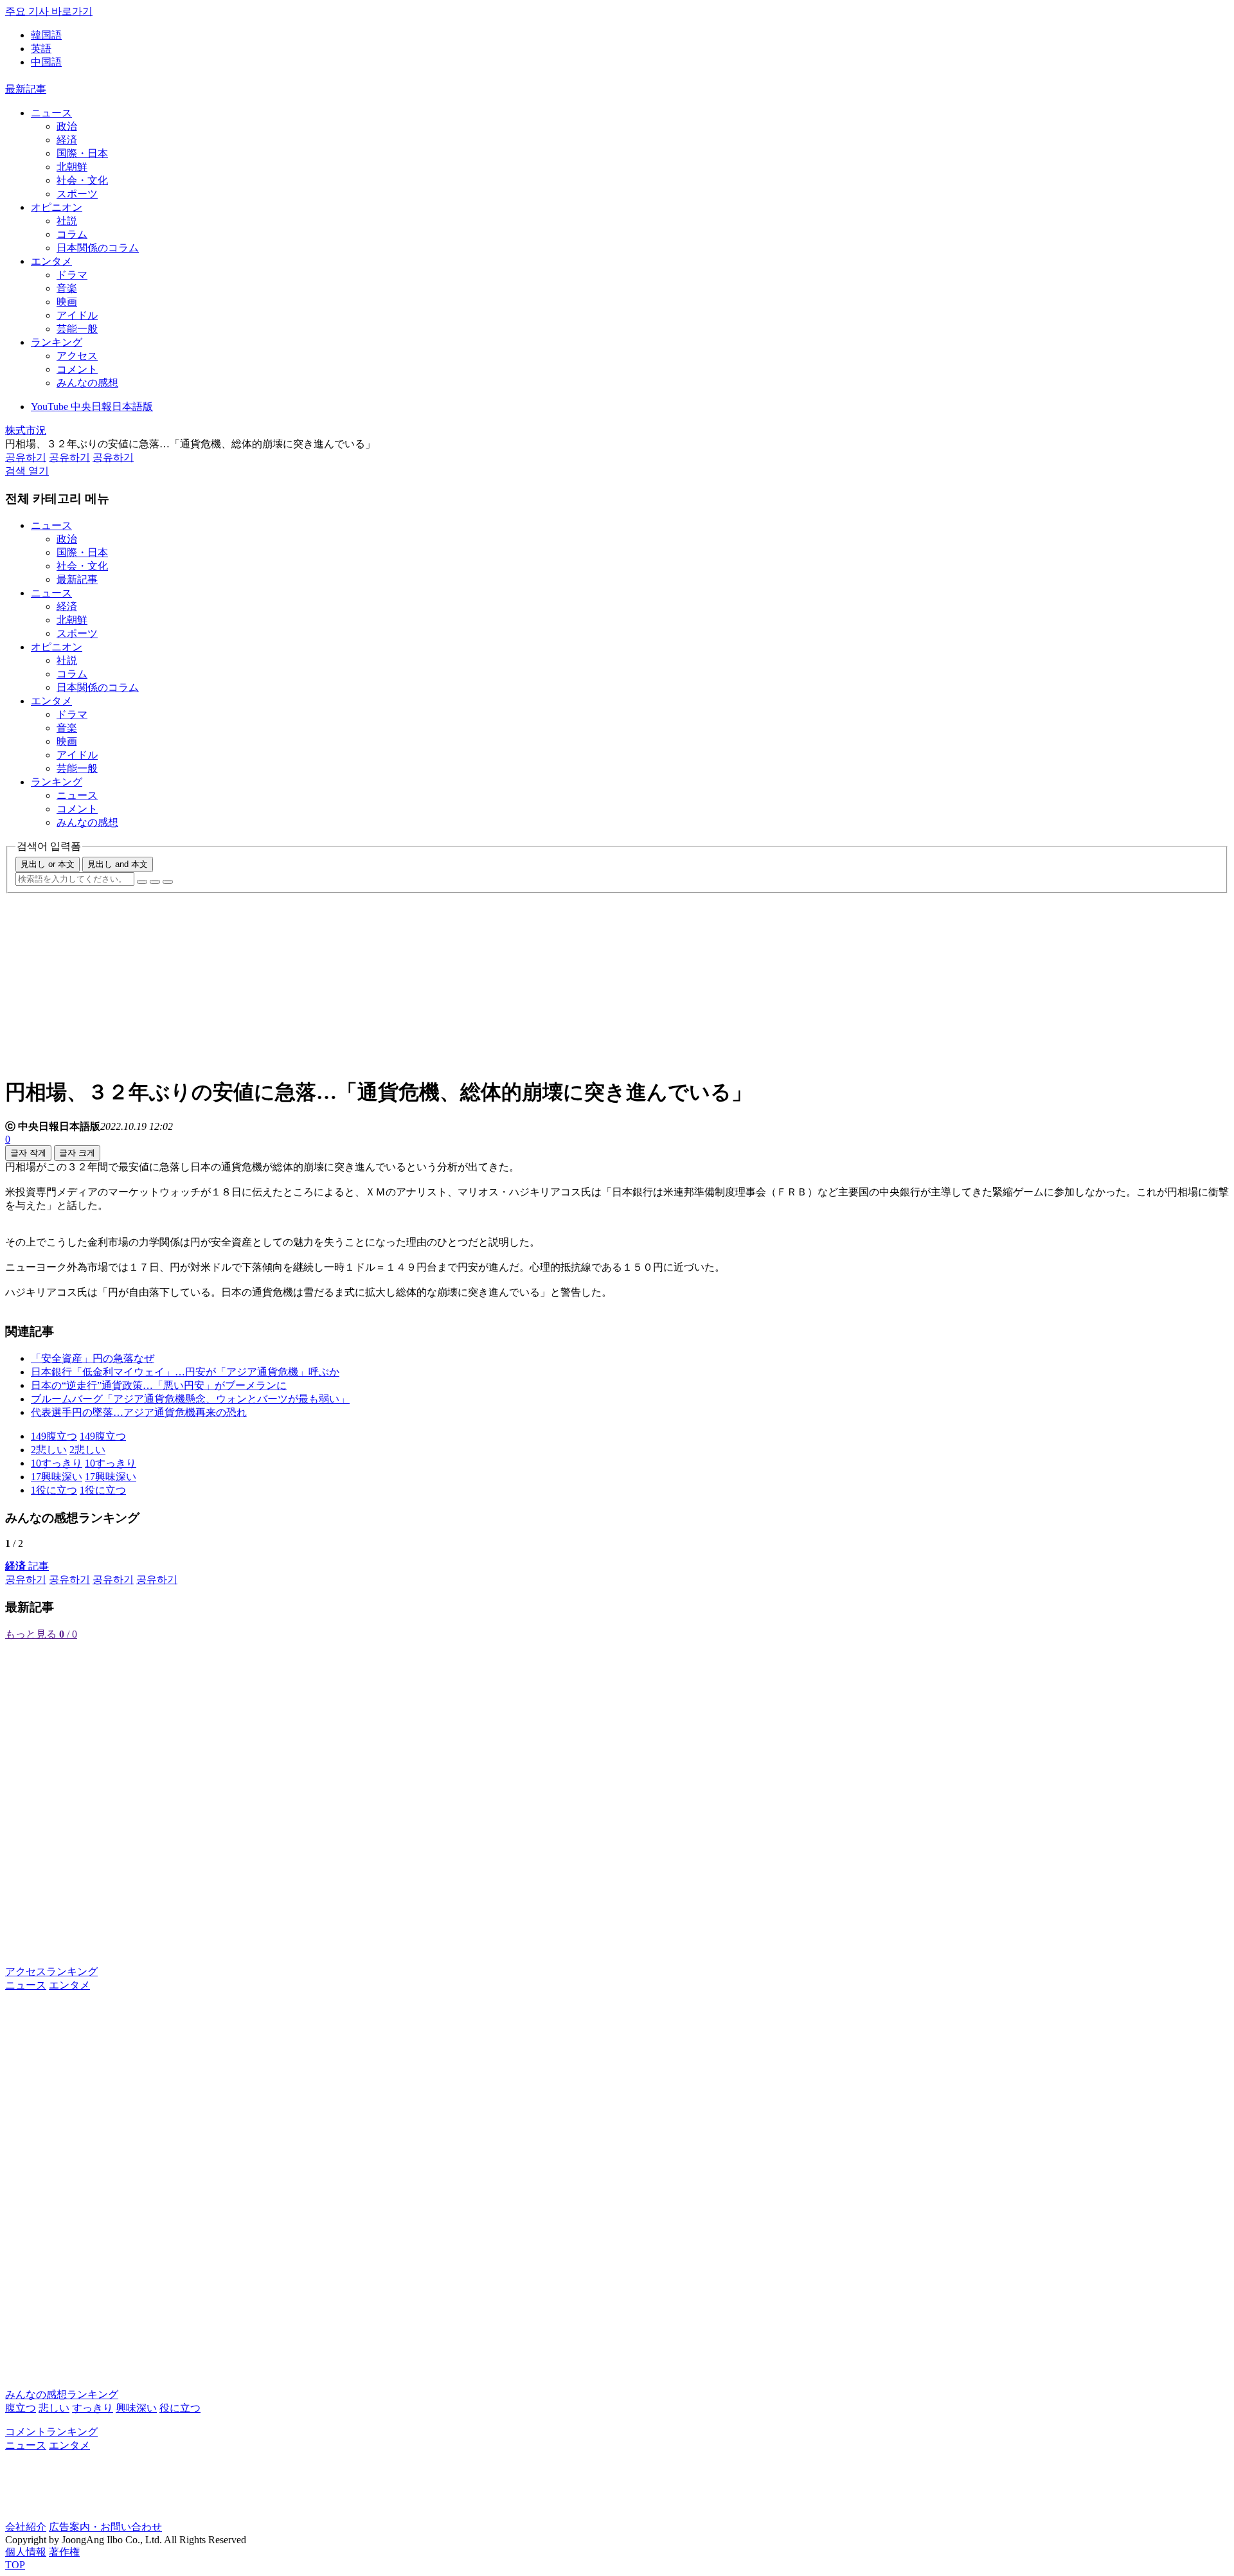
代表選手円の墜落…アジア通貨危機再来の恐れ (139, 1412)
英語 (41, 49)
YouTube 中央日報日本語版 (92, 407)
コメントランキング (51, 2432)
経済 (67, 140)
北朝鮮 (72, 167)
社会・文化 (82, 180)
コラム (72, 234)
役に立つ (180, 2408)
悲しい (54, 2408)
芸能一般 (77, 329)
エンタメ (51, 261)
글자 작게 (28, 1153)
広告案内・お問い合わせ (105, 2527)
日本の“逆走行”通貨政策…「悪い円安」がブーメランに (159, 1385)
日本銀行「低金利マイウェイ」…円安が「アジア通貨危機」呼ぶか (185, 1372)
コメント (77, 369)
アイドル (77, 315)
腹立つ (21, 2408)
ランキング (57, 342)
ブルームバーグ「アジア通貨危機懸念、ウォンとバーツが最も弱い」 (190, 1399)
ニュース (51, 113)
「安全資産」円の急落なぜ (93, 1358)
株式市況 (26, 430)
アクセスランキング (51, 1972)
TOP (15, 2565)
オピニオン (57, 207)
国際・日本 (82, 153)
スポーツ (77, 194)
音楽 (67, 288)
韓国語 (46, 35)
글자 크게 (77, 1153)
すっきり (93, 2408)
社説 (67, 221)
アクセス (77, 356)
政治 (67, 126)
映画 (67, 302)
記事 (27, 1566)
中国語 (46, 62)
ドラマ (72, 275)
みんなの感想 (87, 383)
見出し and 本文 (118, 864)
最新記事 (26, 89)
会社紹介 (26, 2527)
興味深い (136, 2408)
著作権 (64, 2552)
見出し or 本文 (48, 864)
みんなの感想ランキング (62, 2394)
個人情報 (26, 2552)
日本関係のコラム (98, 248)
